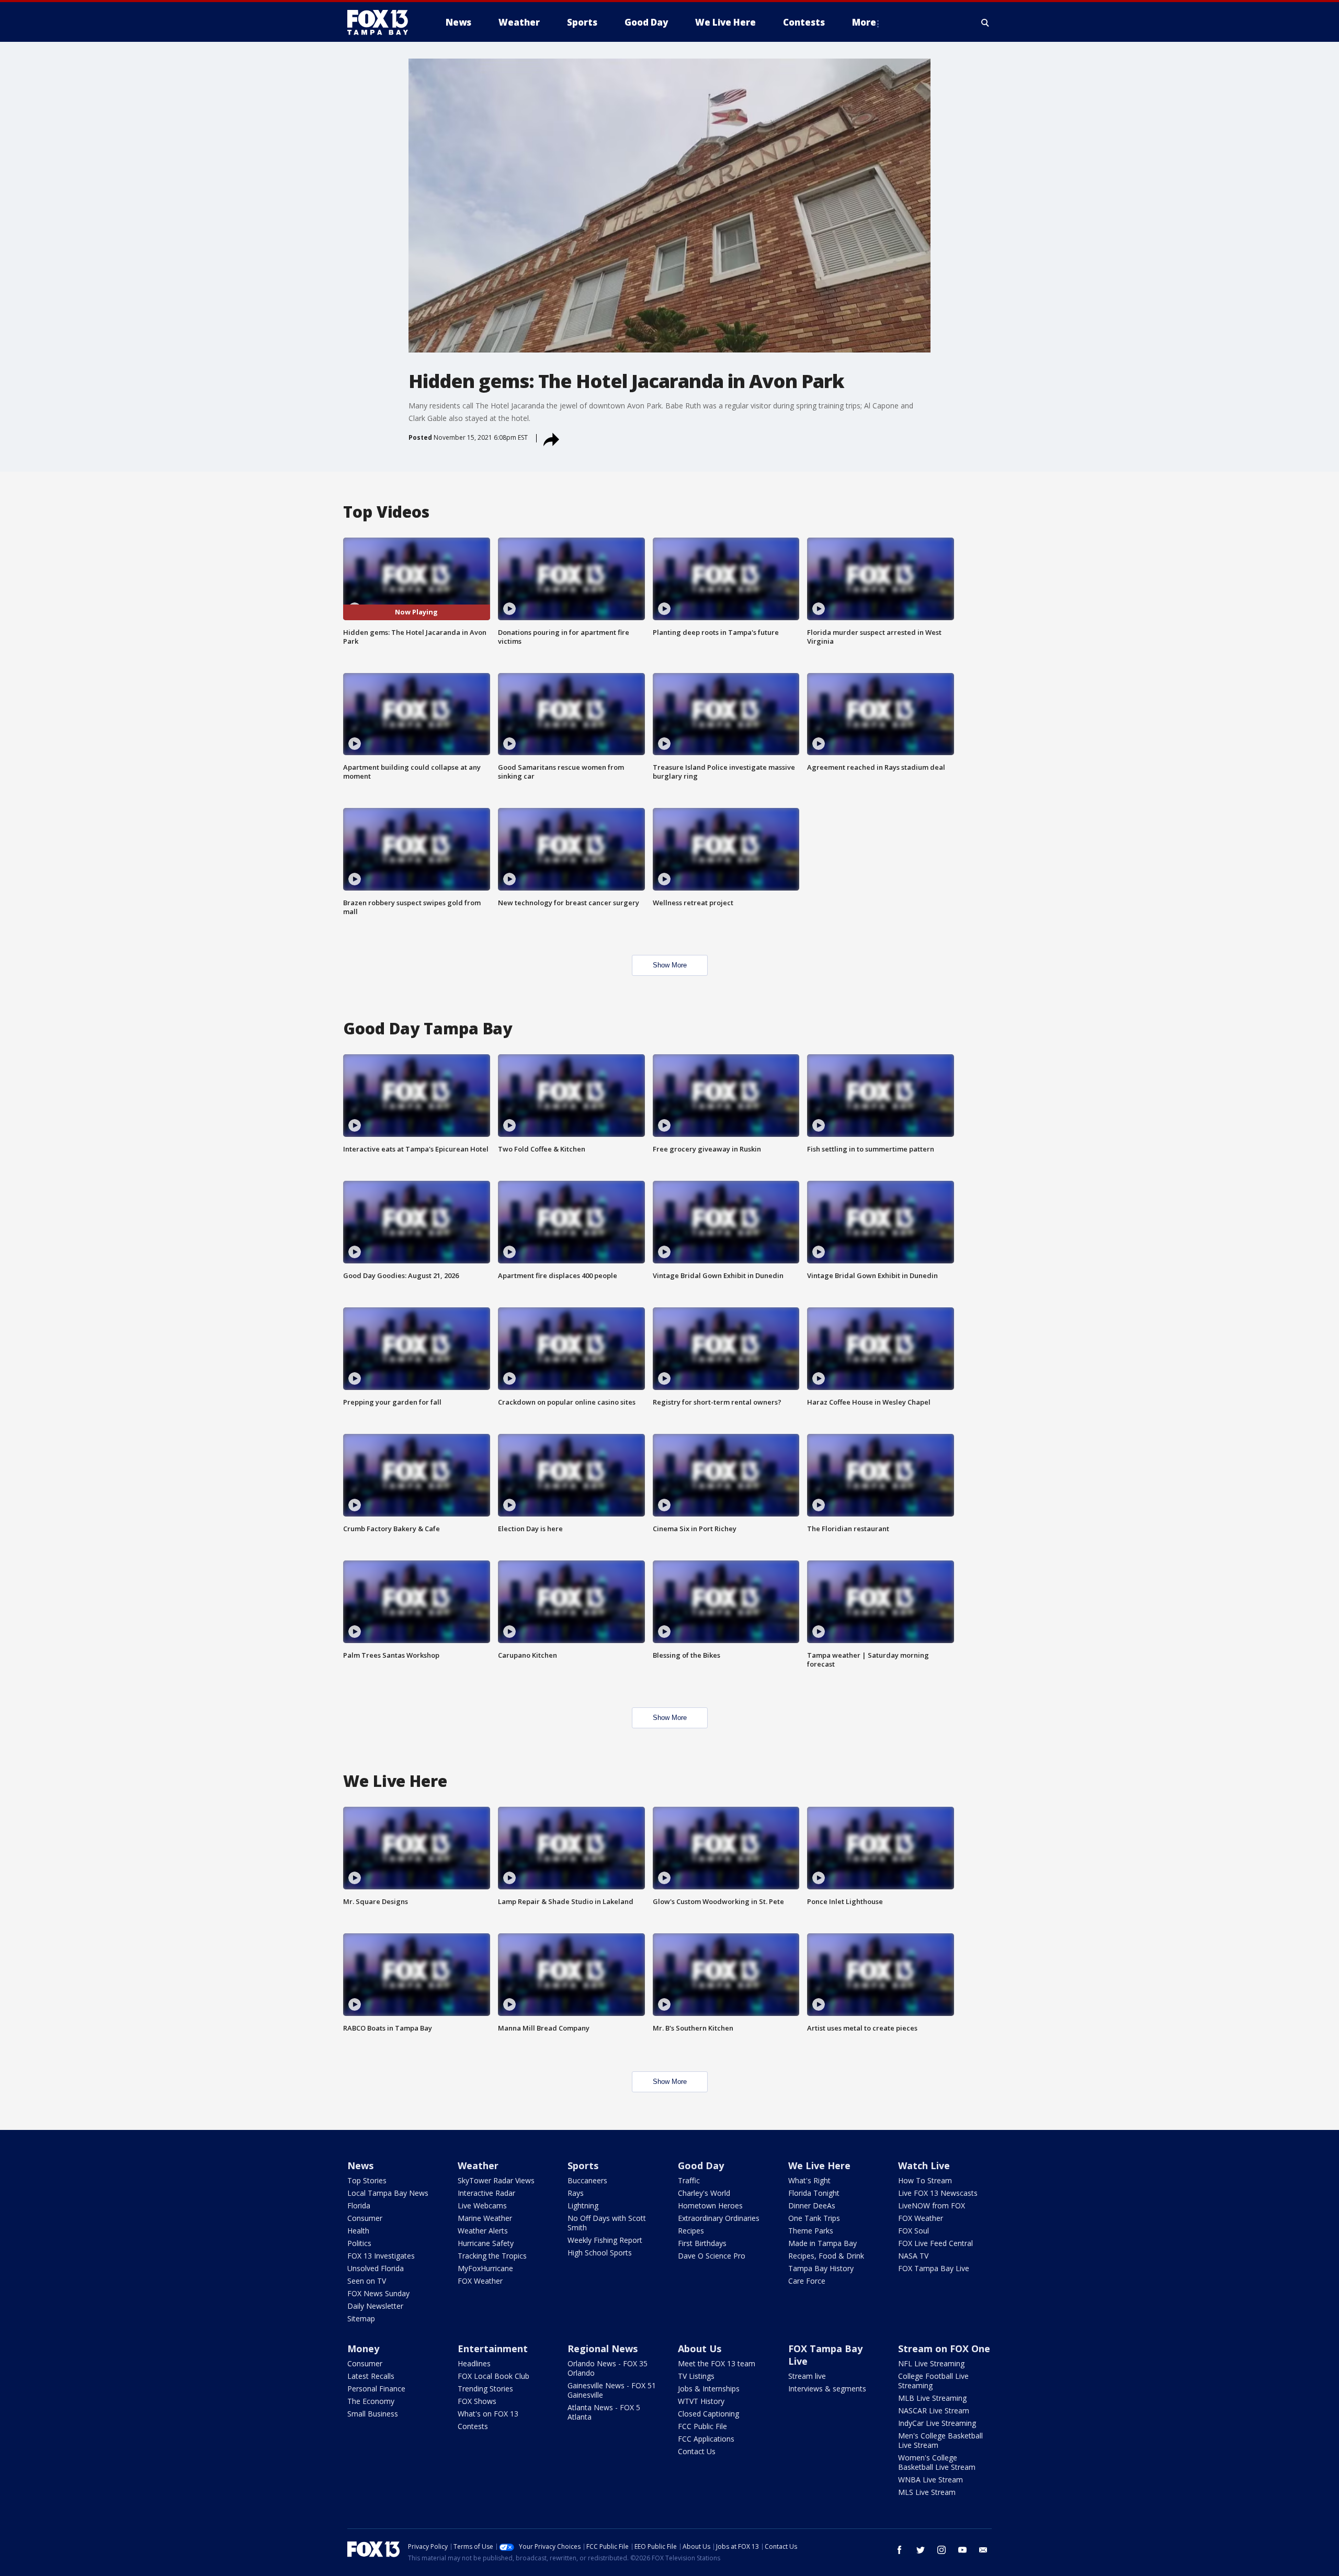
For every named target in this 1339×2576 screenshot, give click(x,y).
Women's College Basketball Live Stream (937, 2462)
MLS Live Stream (927, 2492)
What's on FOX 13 (488, 2414)
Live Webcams (482, 2205)
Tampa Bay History (821, 2268)
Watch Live (924, 2165)
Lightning (583, 2205)
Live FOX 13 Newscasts (938, 2193)
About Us (700, 2349)
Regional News (603, 2349)
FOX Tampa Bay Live (934, 2268)
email (983, 2550)
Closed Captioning (708, 2414)
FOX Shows (477, 2401)
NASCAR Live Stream (934, 2410)
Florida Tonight (814, 2193)
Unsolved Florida (376, 2268)
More (864, 22)
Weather (478, 2165)
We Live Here (819, 2165)
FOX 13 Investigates (381, 2256)
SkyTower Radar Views (496, 2180)
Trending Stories (485, 2389)
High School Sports (600, 2253)
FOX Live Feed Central (935, 2243)
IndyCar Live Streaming (937, 2423)
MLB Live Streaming (932, 2398)
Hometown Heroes (710, 2205)
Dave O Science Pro (712, 2256)
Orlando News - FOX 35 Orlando (608, 2368)
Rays (576, 2193)
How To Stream (925, 2180)
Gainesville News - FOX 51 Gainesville (612, 2390)
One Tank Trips (814, 2218)
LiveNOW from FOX (932, 2205)
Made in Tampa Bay (822, 2243)
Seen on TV (367, 2281)
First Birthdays (702, 2243)
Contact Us (697, 2451)
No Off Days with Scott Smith (607, 2223)
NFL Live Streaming (931, 2363)
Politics (359, 2243)
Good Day (701, 2165)
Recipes (691, 2231)
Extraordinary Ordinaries (719, 2218)
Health (358, 2231)
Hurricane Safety (486, 2243)
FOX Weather (480, 2281)
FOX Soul (914, 2231)
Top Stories (367, 2180)
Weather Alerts (483, 2231)
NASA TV (913, 2256)
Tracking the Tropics (492, 2256)
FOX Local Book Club (493, 2376)
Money (363, 2349)
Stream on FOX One (944, 2349)
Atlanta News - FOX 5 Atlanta (604, 2412)
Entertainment (493, 2349)
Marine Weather (485, 2218)
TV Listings (696, 2376)
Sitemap (361, 2318)
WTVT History (701, 2401)
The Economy (371, 2401)
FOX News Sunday (378, 2293)
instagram (941, 2550)
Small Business (373, 2414)
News (360, 2165)
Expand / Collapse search (985, 22)
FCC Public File (702, 2426)
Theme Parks (811, 2231)
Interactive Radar (486, 2193)
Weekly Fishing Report (605, 2240)
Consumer (365, 2218)
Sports (583, 2165)
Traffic (689, 2180)
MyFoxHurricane (485, 2268)
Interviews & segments (827, 2389)
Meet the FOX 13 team (717, 2363)
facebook (900, 2550)
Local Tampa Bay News (388, 2193)
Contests (473, 2426)
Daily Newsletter (375, 2306)
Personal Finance (376, 2389)
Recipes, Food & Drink (826, 2256)
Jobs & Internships (709, 2389)
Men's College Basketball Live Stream (940, 2440)
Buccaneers (587, 2180)
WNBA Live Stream (931, 2480)
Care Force (807, 2281)
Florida (359, 2205)
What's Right (809, 2180)
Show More (670, 965)
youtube (962, 2550)
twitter (921, 2550)
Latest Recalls (371, 2376)
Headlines (474, 2363)
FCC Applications (706, 2439)
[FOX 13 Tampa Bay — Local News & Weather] (382, 22)
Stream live (807, 2376)
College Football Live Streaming (933, 2381)
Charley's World (704, 2193)
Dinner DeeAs (812, 2205)
